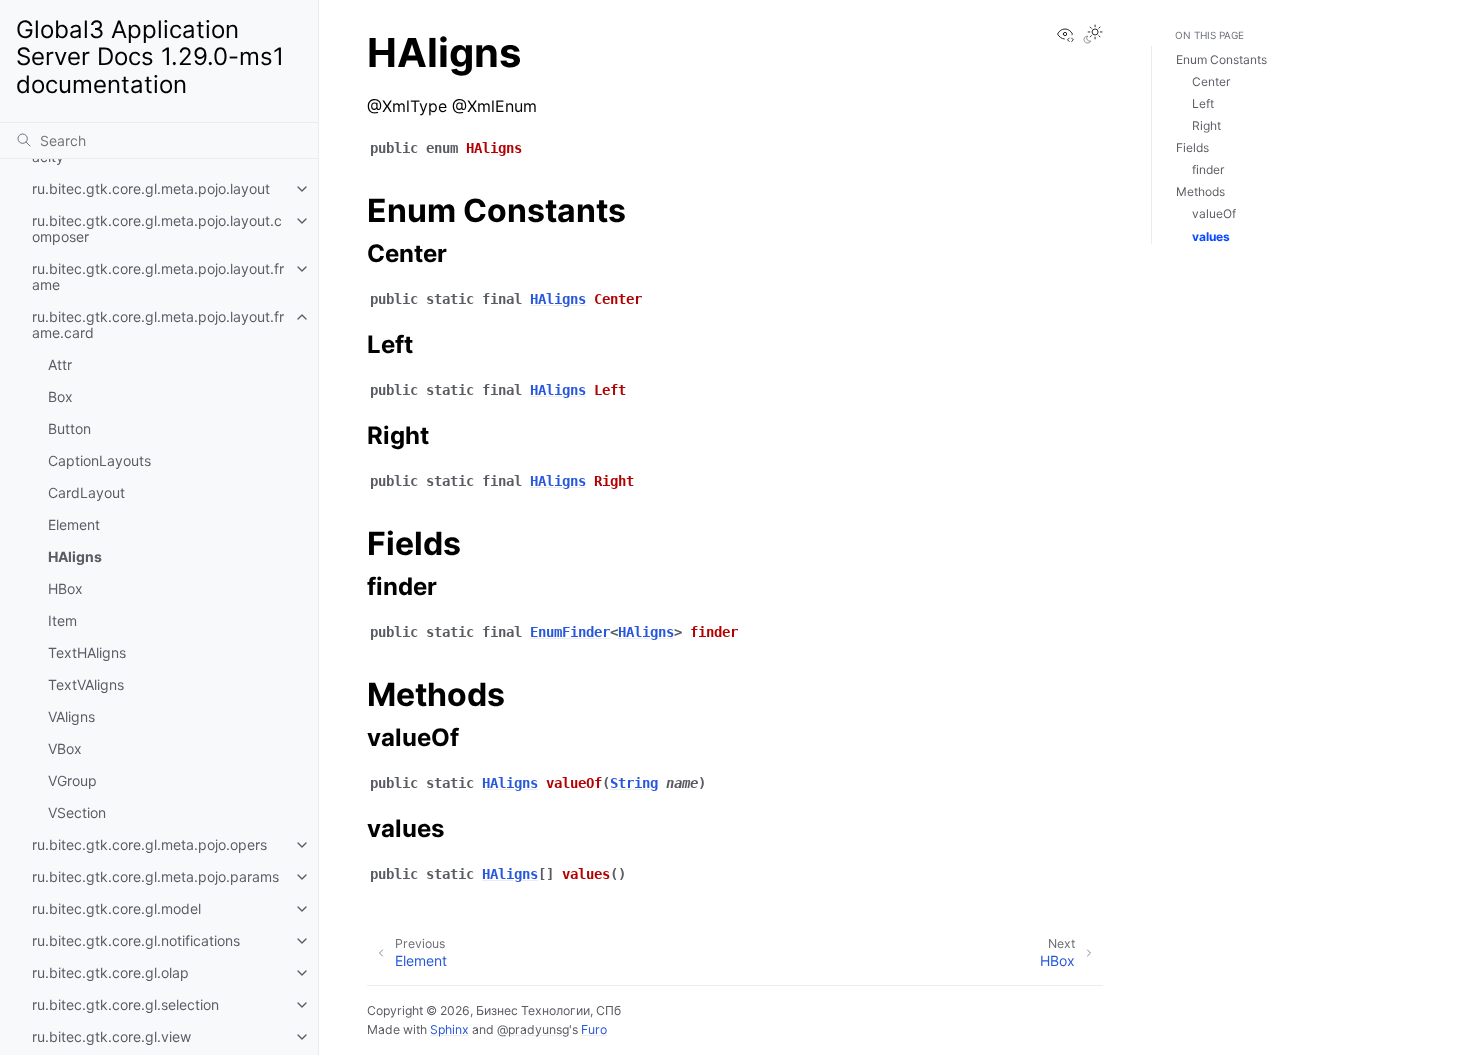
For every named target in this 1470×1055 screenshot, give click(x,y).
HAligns (75, 556)
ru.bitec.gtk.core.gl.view (111, 1036)
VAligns (71, 716)
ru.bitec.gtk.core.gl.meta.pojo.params (155, 876)
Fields (1192, 148)
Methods (1200, 192)
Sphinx (449, 1029)
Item (62, 620)
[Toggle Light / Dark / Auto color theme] (1093, 35)
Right (1206, 126)
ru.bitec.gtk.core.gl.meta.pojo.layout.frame (158, 276)
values (1211, 236)
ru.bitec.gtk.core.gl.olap (110, 972)
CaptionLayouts (99, 460)
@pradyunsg (533, 1029)
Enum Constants (1221, 60)
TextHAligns (87, 652)
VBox (65, 748)
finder (1208, 170)
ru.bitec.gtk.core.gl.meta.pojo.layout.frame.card (158, 324)
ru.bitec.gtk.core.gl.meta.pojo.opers (149, 844)
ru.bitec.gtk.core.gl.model (116, 908)
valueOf (1214, 214)
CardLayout (86, 492)
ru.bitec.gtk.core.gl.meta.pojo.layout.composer (157, 228)
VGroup (72, 780)
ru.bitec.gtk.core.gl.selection (125, 1004)
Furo (594, 1029)
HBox (65, 588)
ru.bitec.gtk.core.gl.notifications (136, 940)
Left (1203, 104)
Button (69, 428)
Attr (60, 364)
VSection (77, 812)
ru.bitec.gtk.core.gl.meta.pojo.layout (151, 188)
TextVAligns (86, 684)
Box (60, 396)
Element (74, 524)
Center (1211, 82)
